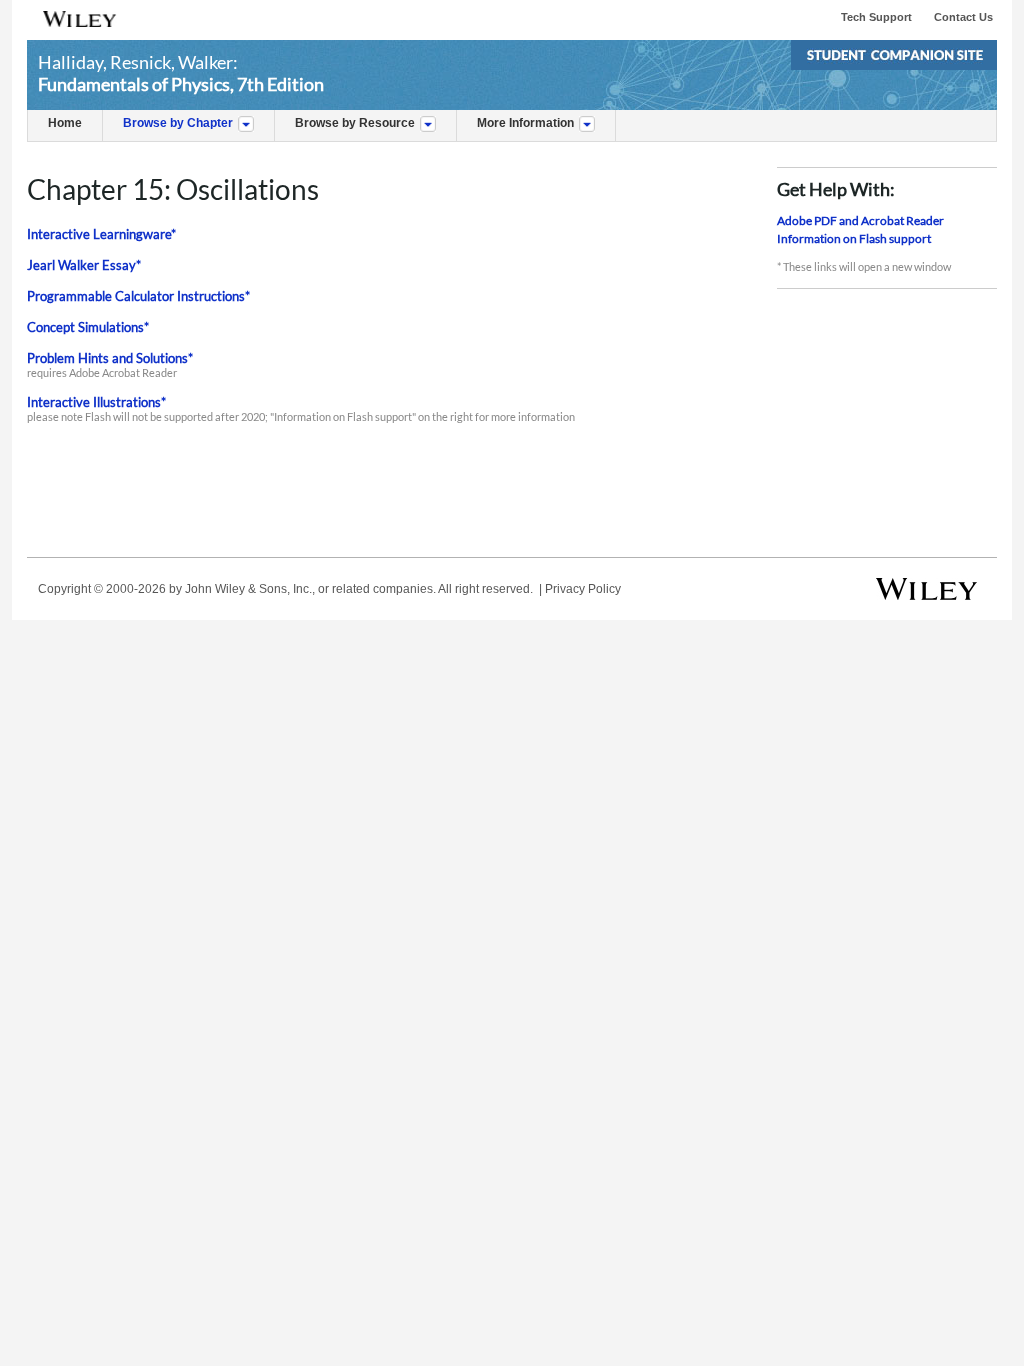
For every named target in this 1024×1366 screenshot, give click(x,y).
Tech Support (876, 17)
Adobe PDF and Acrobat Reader (860, 220)
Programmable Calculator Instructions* (138, 296)
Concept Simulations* (88, 327)
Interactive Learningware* (101, 234)
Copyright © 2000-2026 (102, 589)
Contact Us (963, 17)
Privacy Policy (583, 589)
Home (65, 123)
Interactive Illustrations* (96, 402)
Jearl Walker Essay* (84, 265)
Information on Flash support (854, 238)
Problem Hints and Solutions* (110, 358)
